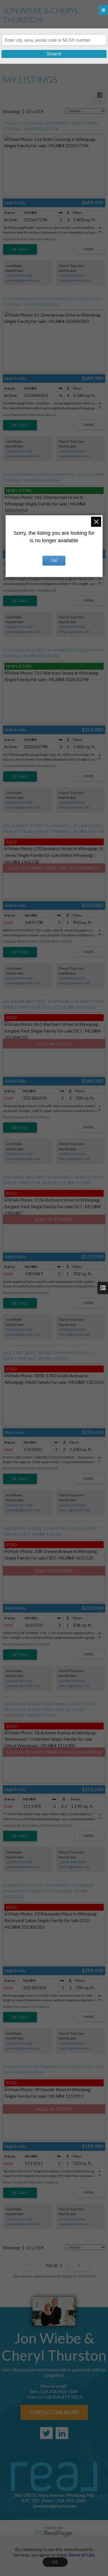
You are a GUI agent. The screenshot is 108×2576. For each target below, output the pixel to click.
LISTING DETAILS (20, 249)
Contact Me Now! (54, 2412)
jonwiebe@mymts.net (23, 280)
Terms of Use (81, 2555)
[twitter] (46, 2433)
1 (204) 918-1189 (19, 275)
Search (54, 54)
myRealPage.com (54, 2534)
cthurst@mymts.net (74, 280)
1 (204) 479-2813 (72, 275)
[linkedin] (62, 2433)
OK (55, 2562)
